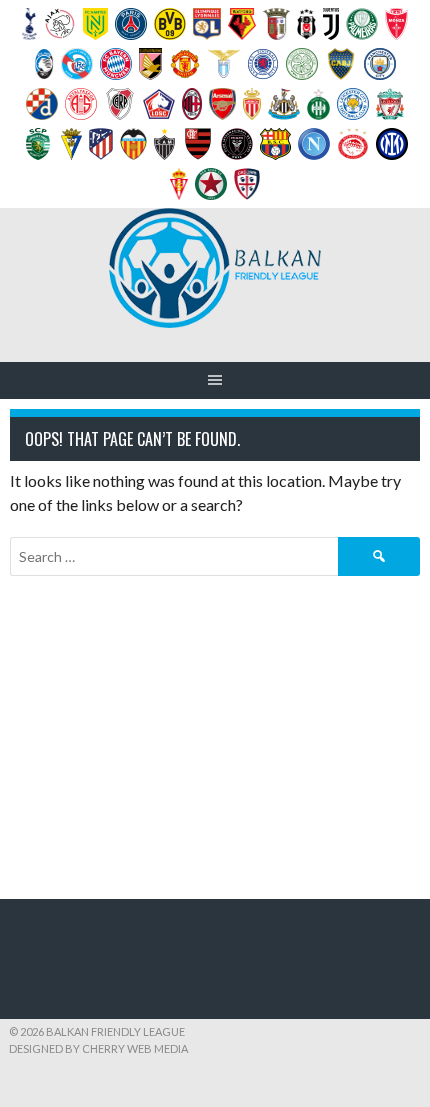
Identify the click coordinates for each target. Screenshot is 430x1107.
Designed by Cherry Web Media (98, 1048)
